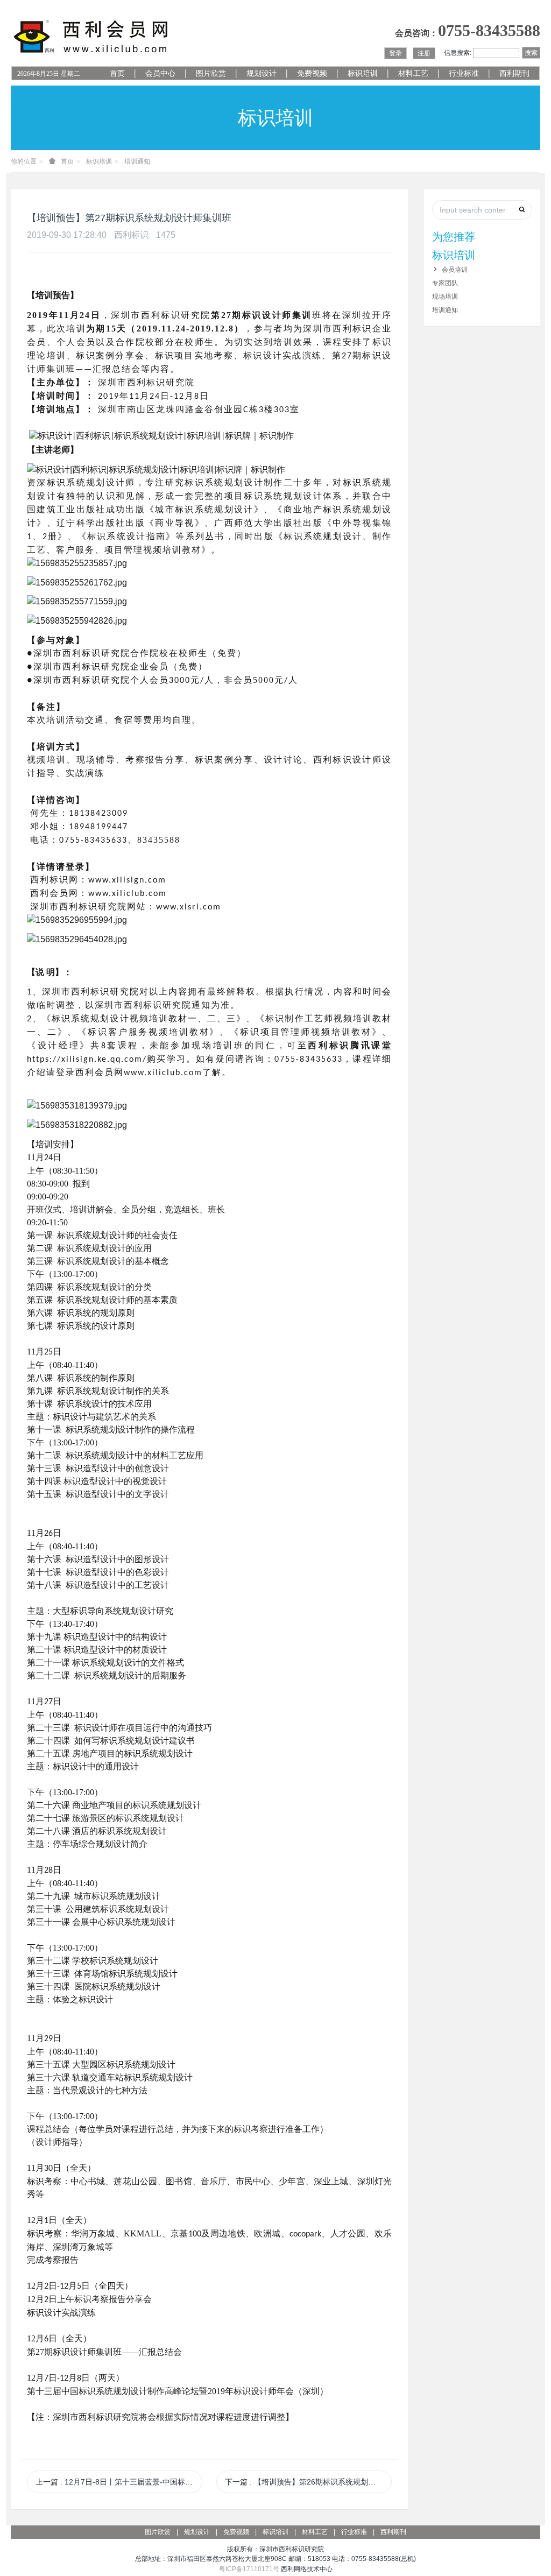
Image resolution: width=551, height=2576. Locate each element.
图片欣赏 (211, 73)
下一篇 (308, 2482)
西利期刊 (514, 73)
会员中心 (160, 73)
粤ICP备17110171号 (249, 2569)
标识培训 (363, 73)
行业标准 (464, 73)
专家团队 (445, 283)
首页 (117, 73)
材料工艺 (413, 73)
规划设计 (262, 73)
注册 (424, 53)
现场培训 (445, 297)
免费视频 (312, 73)
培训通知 (137, 161)
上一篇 (119, 2482)
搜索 (531, 53)
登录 (395, 53)
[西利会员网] (91, 37)
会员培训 (455, 270)
